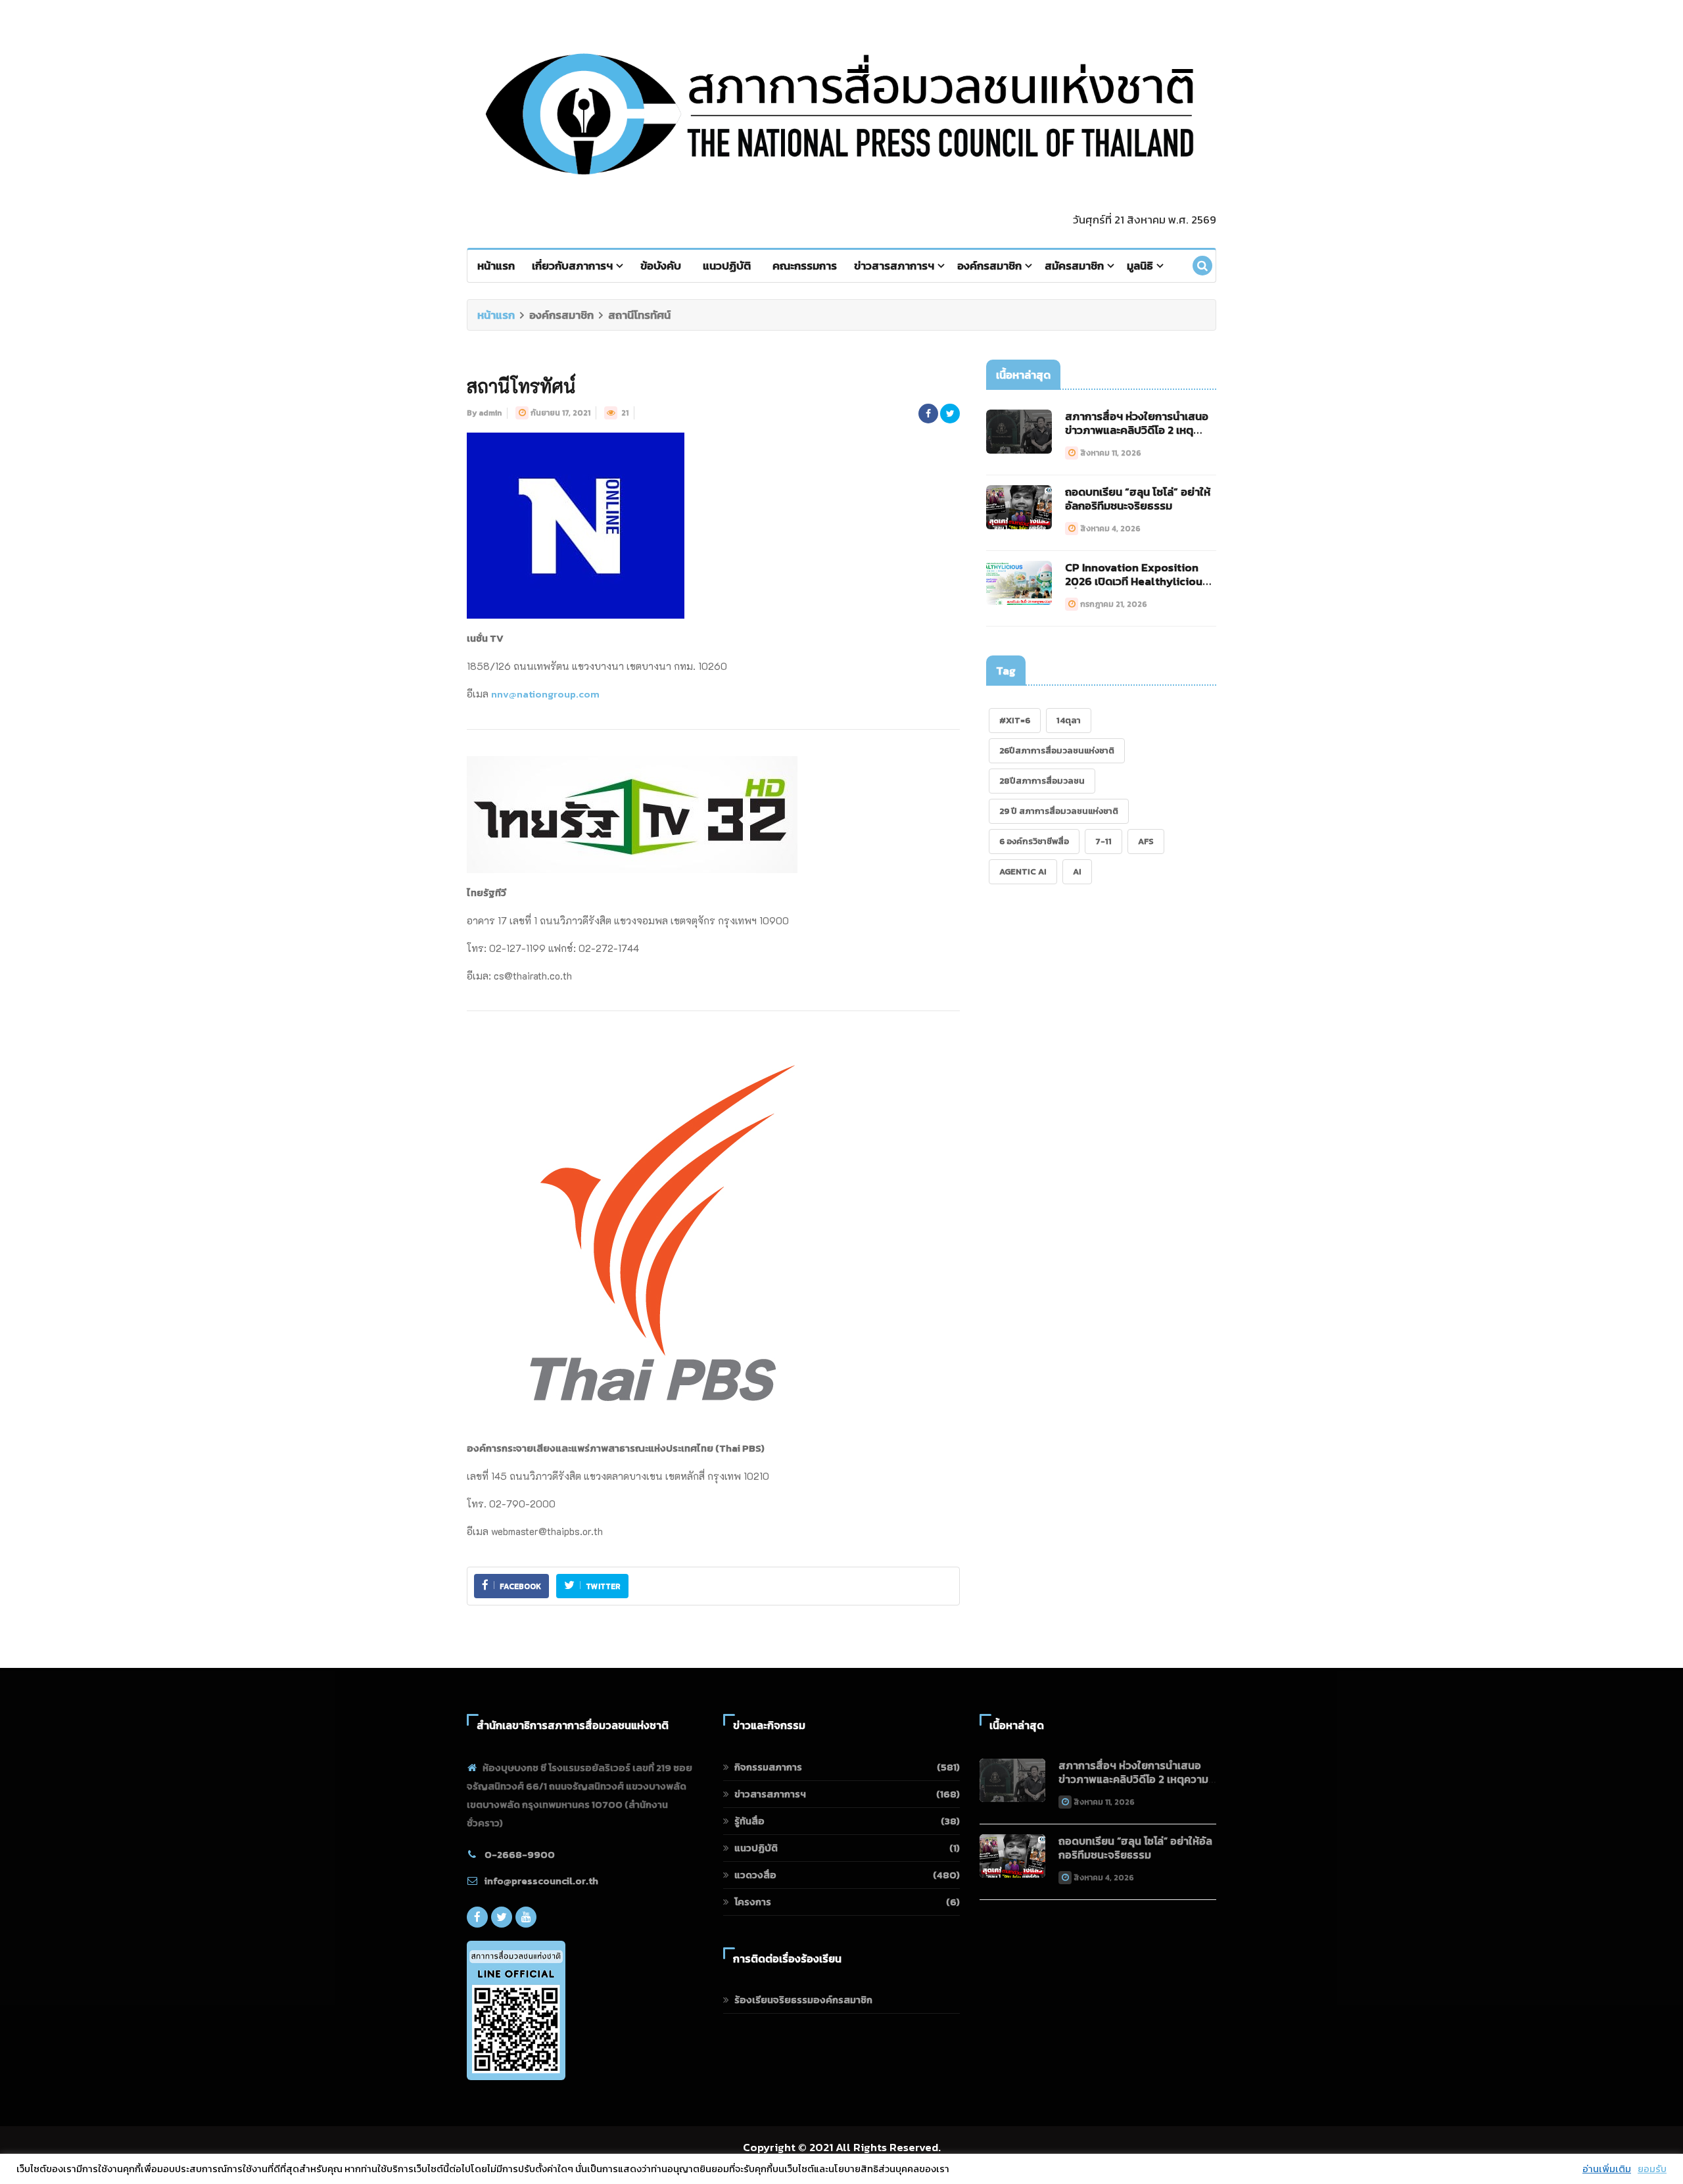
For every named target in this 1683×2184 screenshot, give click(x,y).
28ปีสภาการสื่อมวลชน (1042, 781)
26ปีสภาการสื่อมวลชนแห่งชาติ (1057, 750)
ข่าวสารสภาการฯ (894, 266)
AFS (1146, 841)
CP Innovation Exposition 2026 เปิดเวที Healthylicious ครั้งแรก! (1136, 581)
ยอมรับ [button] (1652, 2169)
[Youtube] (526, 1917)
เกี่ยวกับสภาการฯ (572, 266)
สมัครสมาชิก (1074, 266)
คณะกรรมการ (805, 266)
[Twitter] (502, 1917)
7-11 (1103, 841)
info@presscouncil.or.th (541, 1881)
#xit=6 (1015, 720)
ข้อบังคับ (661, 266)
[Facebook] (477, 1917)
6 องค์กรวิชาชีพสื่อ (1034, 841)
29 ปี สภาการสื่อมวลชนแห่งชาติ (1059, 811)
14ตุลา (1069, 720)
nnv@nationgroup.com (545, 694)
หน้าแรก (496, 266)
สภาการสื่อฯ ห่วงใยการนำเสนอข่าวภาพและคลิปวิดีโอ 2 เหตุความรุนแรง (1137, 430)
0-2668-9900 (520, 1854)
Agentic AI (1023, 871)
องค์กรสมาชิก (989, 266)
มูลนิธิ (1140, 266)
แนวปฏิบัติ (727, 266)
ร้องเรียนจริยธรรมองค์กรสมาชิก (803, 2000)
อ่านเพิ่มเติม (1607, 2169)
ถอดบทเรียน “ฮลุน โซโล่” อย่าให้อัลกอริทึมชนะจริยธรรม (1138, 499)
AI (1077, 871)
